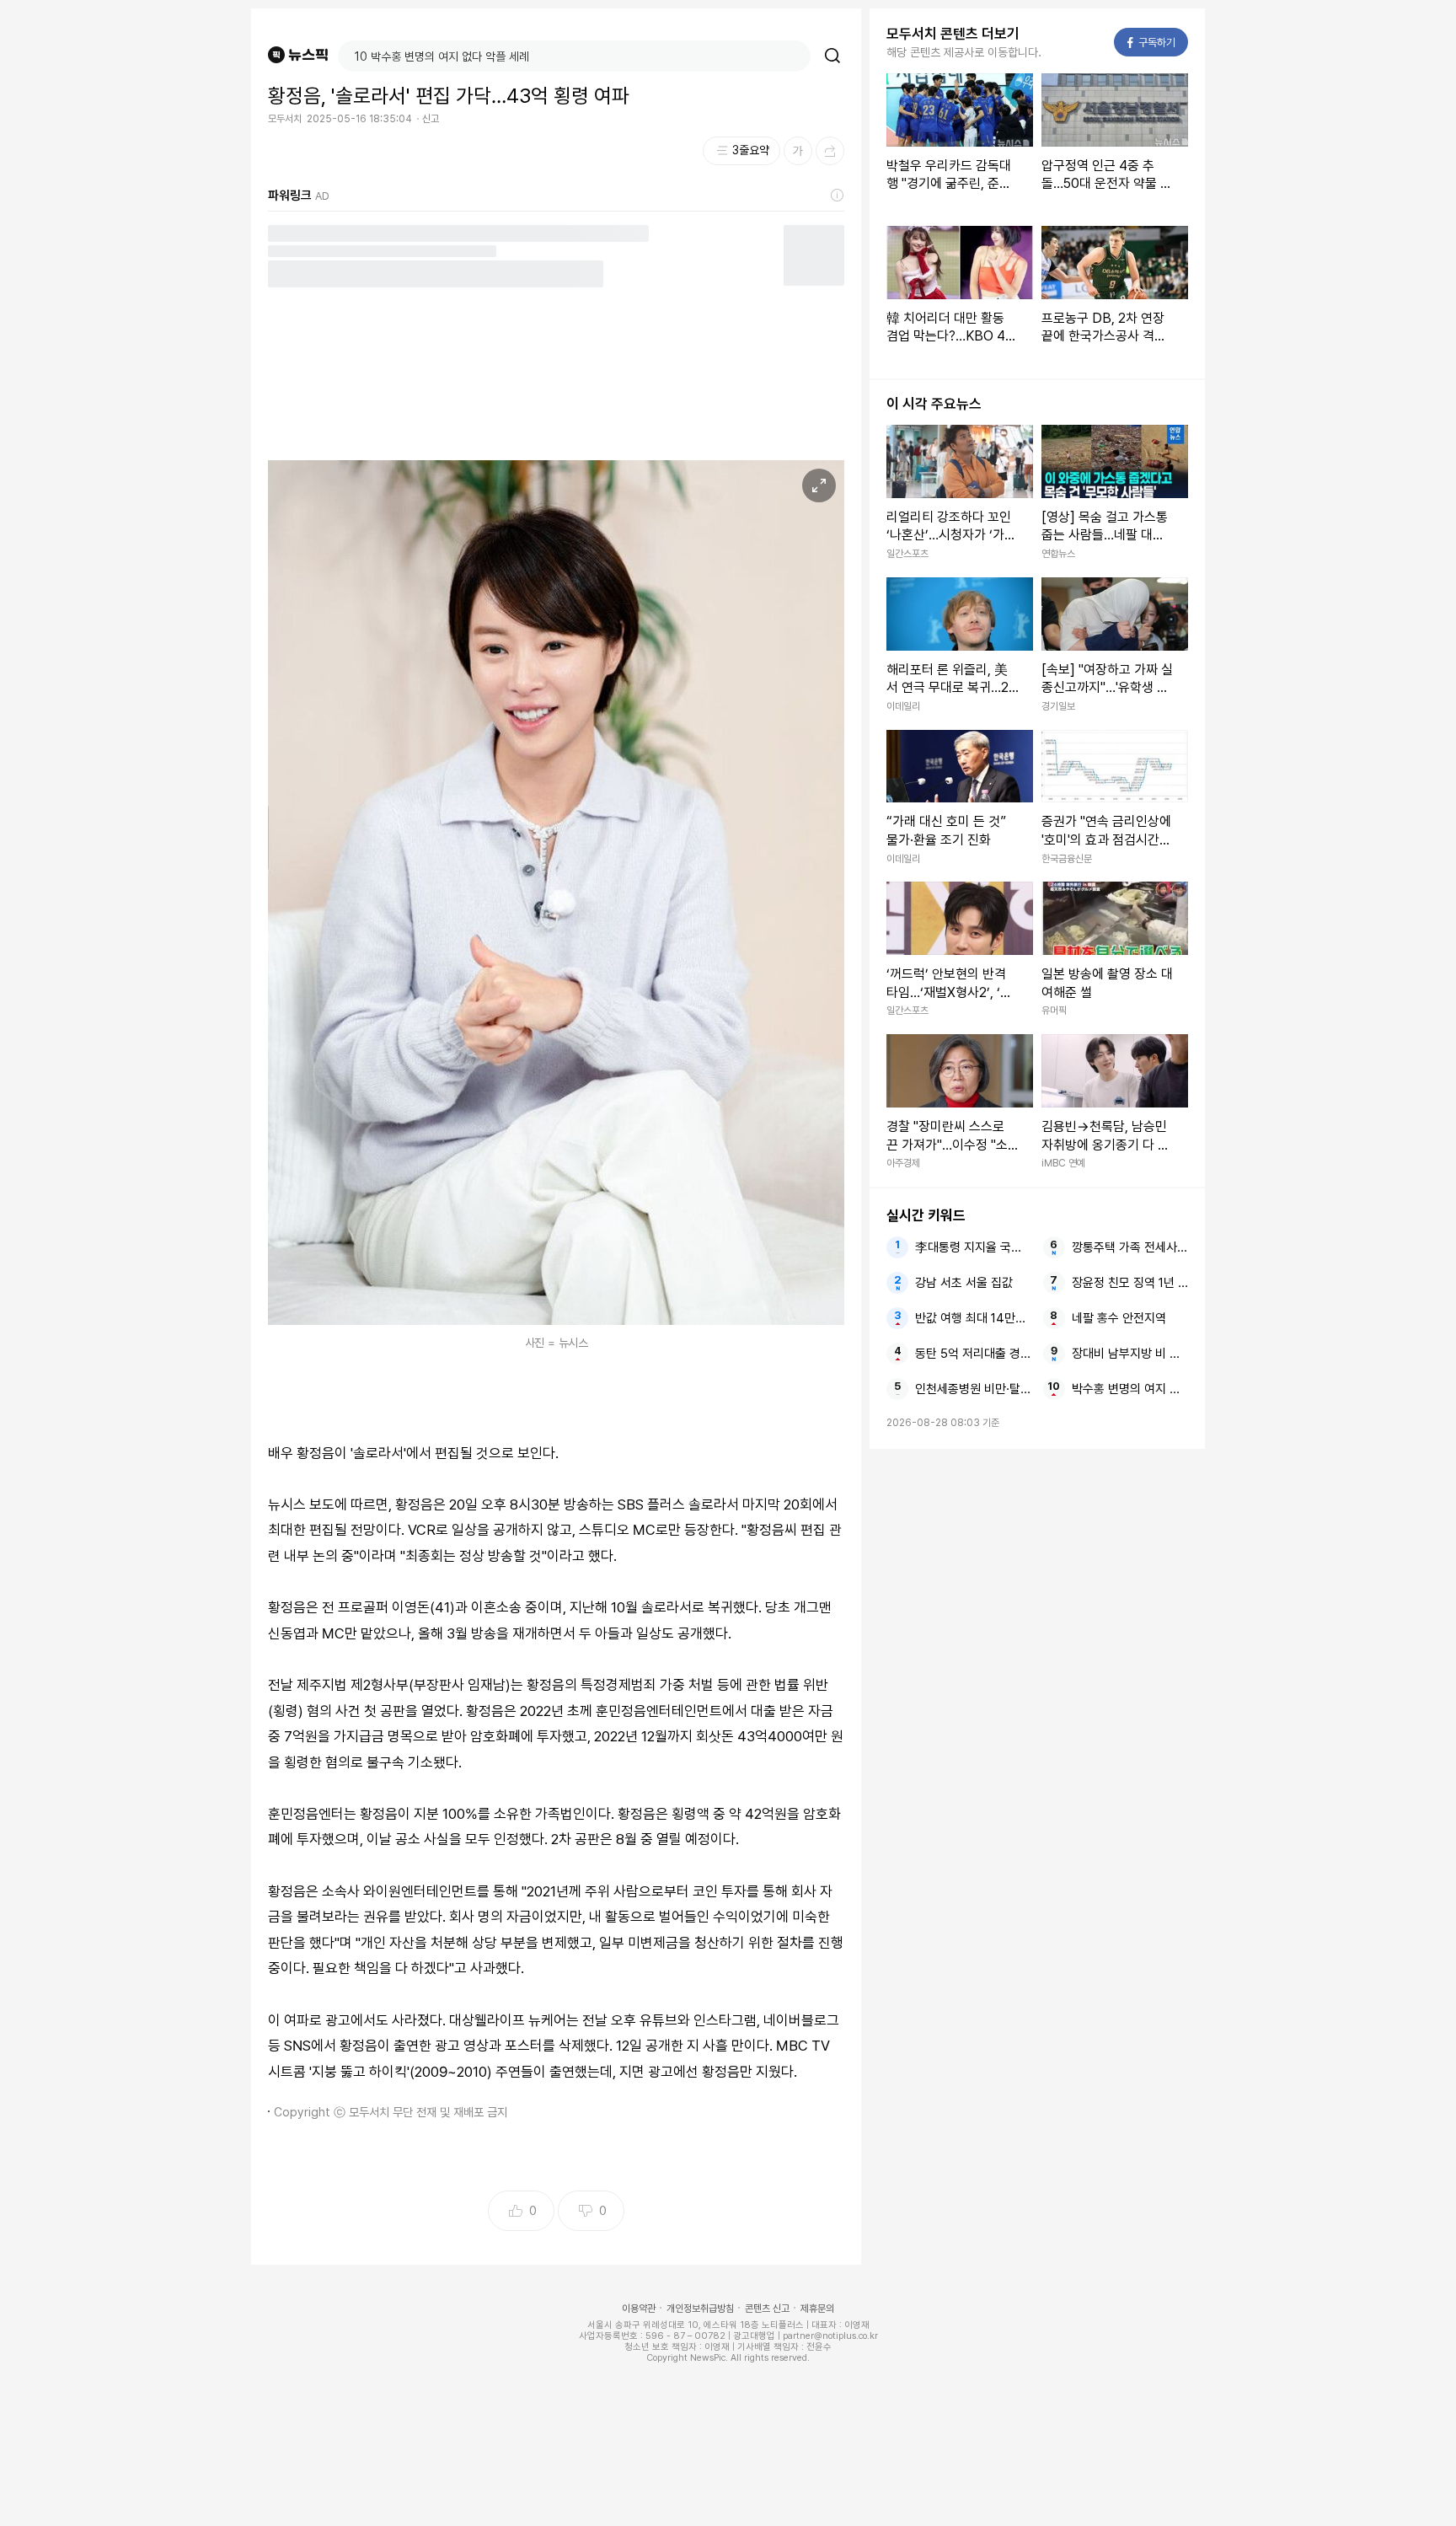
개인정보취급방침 (700, 2309)
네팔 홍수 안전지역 (1119, 1318)
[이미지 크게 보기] (819, 485)
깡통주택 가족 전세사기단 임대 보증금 (1130, 1247)
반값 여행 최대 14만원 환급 (973, 1318)
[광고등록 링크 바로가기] (838, 196)
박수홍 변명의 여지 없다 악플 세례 (1130, 1389)
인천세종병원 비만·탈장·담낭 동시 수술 (973, 1389)
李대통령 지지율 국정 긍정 (973, 1247)
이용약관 (639, 2309)
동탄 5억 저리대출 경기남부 (973, 1354)
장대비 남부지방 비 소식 (1130, 1354)
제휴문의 (817, 2309)
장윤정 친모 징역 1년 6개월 (1130, 1283)
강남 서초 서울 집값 (964, 1283)
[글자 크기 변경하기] (798, 151)
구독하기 (1152, 43)
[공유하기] (830, 151)
